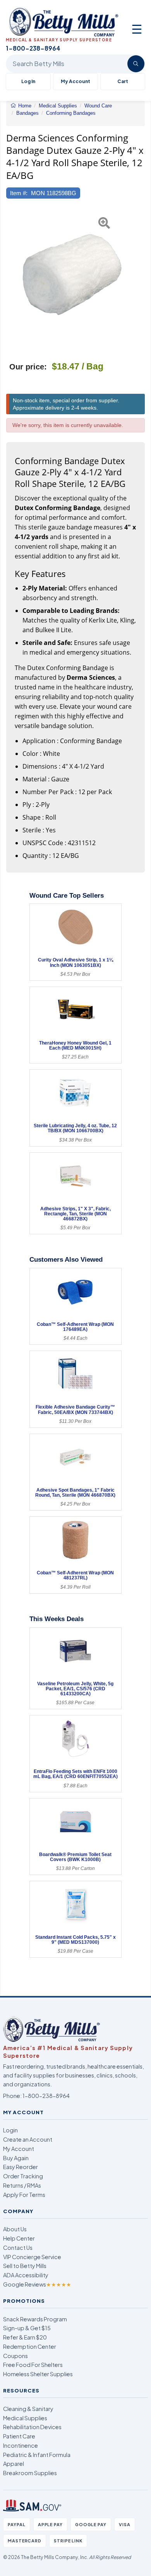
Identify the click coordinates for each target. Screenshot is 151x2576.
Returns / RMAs (22, 2185)
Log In (28, 81)
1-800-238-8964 (46, 2096)
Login (10, 2130)
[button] (11, 279)
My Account (75, 81)
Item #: (19, 193)
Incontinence (21, 2445)
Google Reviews (37, 2284)
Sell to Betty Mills (25, 2266)
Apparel (14, 2464)
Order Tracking (23, 2176)
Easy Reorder (21, 2167)
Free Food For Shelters (33, 2365)
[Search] (136, 64)
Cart (123, 81)
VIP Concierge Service (32, 2257)
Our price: (28, 367)
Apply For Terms (24, 2195)
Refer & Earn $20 (25, 2337)
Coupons (15, 2356)
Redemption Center (30, 2346)
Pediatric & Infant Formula (37, 2455)
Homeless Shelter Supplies (38, 2374)
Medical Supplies (25, 2418)
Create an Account (28, 2139)
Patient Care (19, 2436)
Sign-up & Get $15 (27, 2328)
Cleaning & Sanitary (28, 2409)
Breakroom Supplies (30, 2473)
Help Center (19, 2238)
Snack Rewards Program (35, 2319)
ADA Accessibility (26, 2275)
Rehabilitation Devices (32, 2427)
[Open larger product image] (72, 279)
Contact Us (18, 2248)
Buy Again (16, 2158)
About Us (15, 2229)
